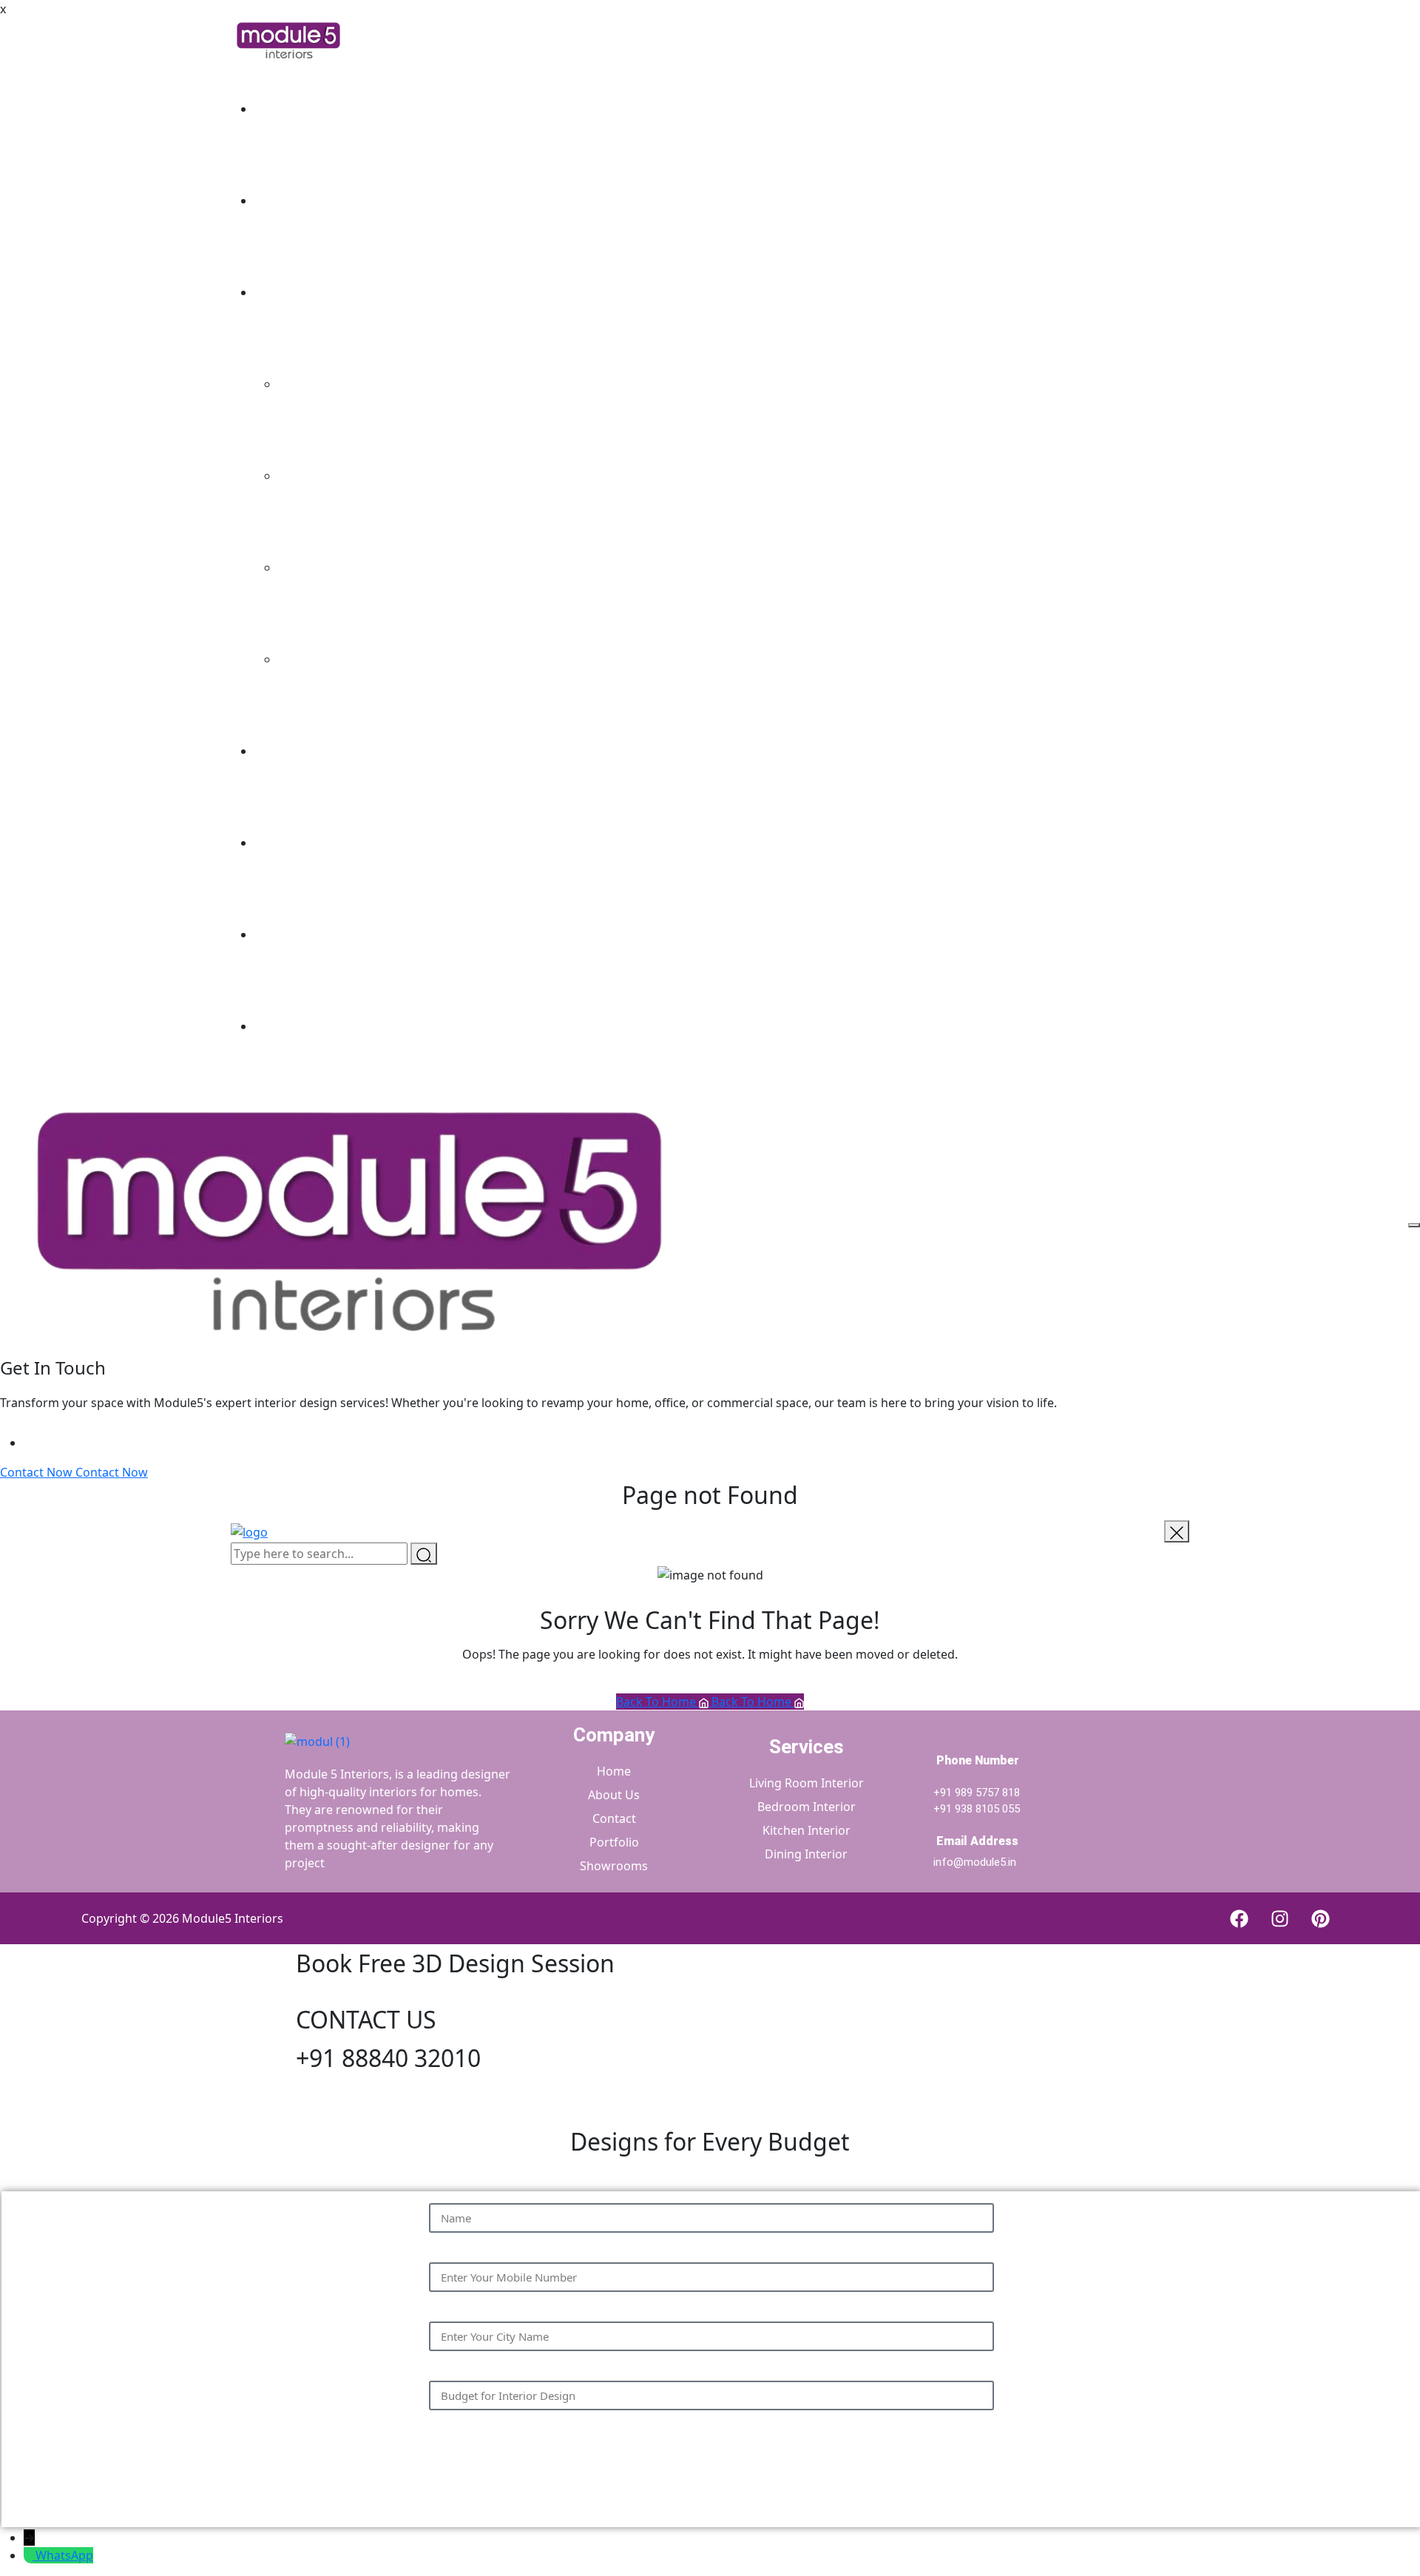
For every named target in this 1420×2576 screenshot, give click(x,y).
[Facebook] (1239, 1918)
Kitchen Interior (322, 567)
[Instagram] (1279, 1918)
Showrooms (288, 934)
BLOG (270, 843)
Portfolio (279, 751)
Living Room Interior (335, 384)
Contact (276, 1026)
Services (277, 292)
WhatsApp (64, 2555)
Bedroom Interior (327, 476)
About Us (280, 200)
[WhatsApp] (30, 2555)
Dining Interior (319, 659)
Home (271, 109)
